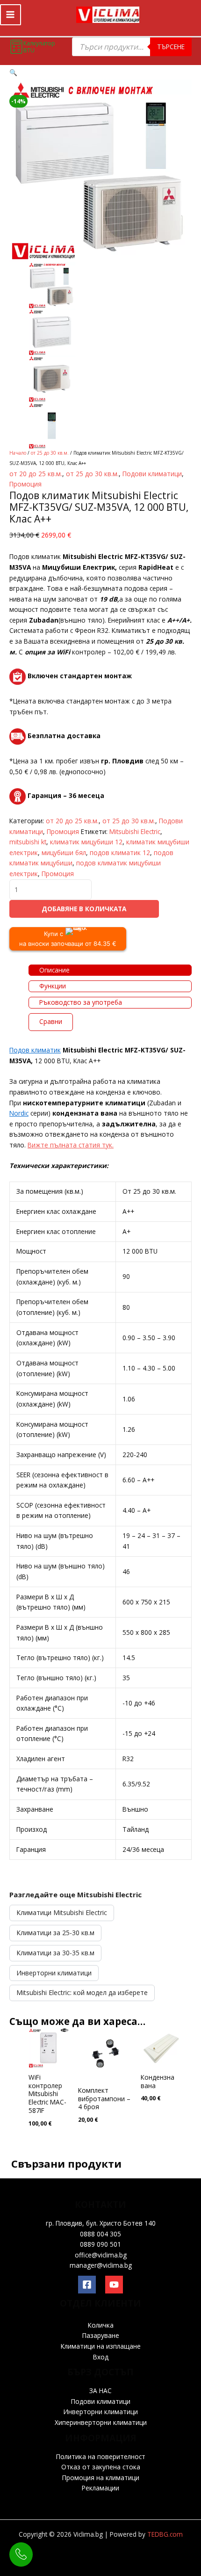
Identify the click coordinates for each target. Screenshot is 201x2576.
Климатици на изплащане (101, 2346)
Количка (101, 2325)
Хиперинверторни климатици (101, 2422)
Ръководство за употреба (81, 1002)
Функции (53, 986)
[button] (13, 72)
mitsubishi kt (28, 842)
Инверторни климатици (54, 1973)
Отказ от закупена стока (101, 2467)
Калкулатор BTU (39, 47)
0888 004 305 (100, 2234)
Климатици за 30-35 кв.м (55, 1953)
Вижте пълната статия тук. (71, 1145)
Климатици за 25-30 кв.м (55, 1933)
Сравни (51, 1021)
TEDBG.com (165, 2534)
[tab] (110, 970)
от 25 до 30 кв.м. (50, 453)
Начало (18, 453)
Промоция (25, 484)
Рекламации (100, 2488)
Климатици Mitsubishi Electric (62, 1912)
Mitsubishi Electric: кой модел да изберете (82, 1992)
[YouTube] (114, 2285)
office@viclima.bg (101, 2255)
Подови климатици (152, 474)
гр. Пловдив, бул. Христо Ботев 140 (101, 2223)
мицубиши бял (64, 853)
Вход (101, 2357)
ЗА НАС (100, 2391)
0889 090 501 (100, 2244)
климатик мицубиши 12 (86, 842)
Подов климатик (35, 1050)
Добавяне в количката (84, 909)
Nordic (19, 1113)
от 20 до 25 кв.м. (36, 474)
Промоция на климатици (101, 2478)
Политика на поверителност (101, 2456)
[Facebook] (87, 2285)
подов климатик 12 (120, 853)
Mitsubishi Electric (135, 831)
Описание (54, 970)
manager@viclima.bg (101, 2265)
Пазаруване (101, 2335)
